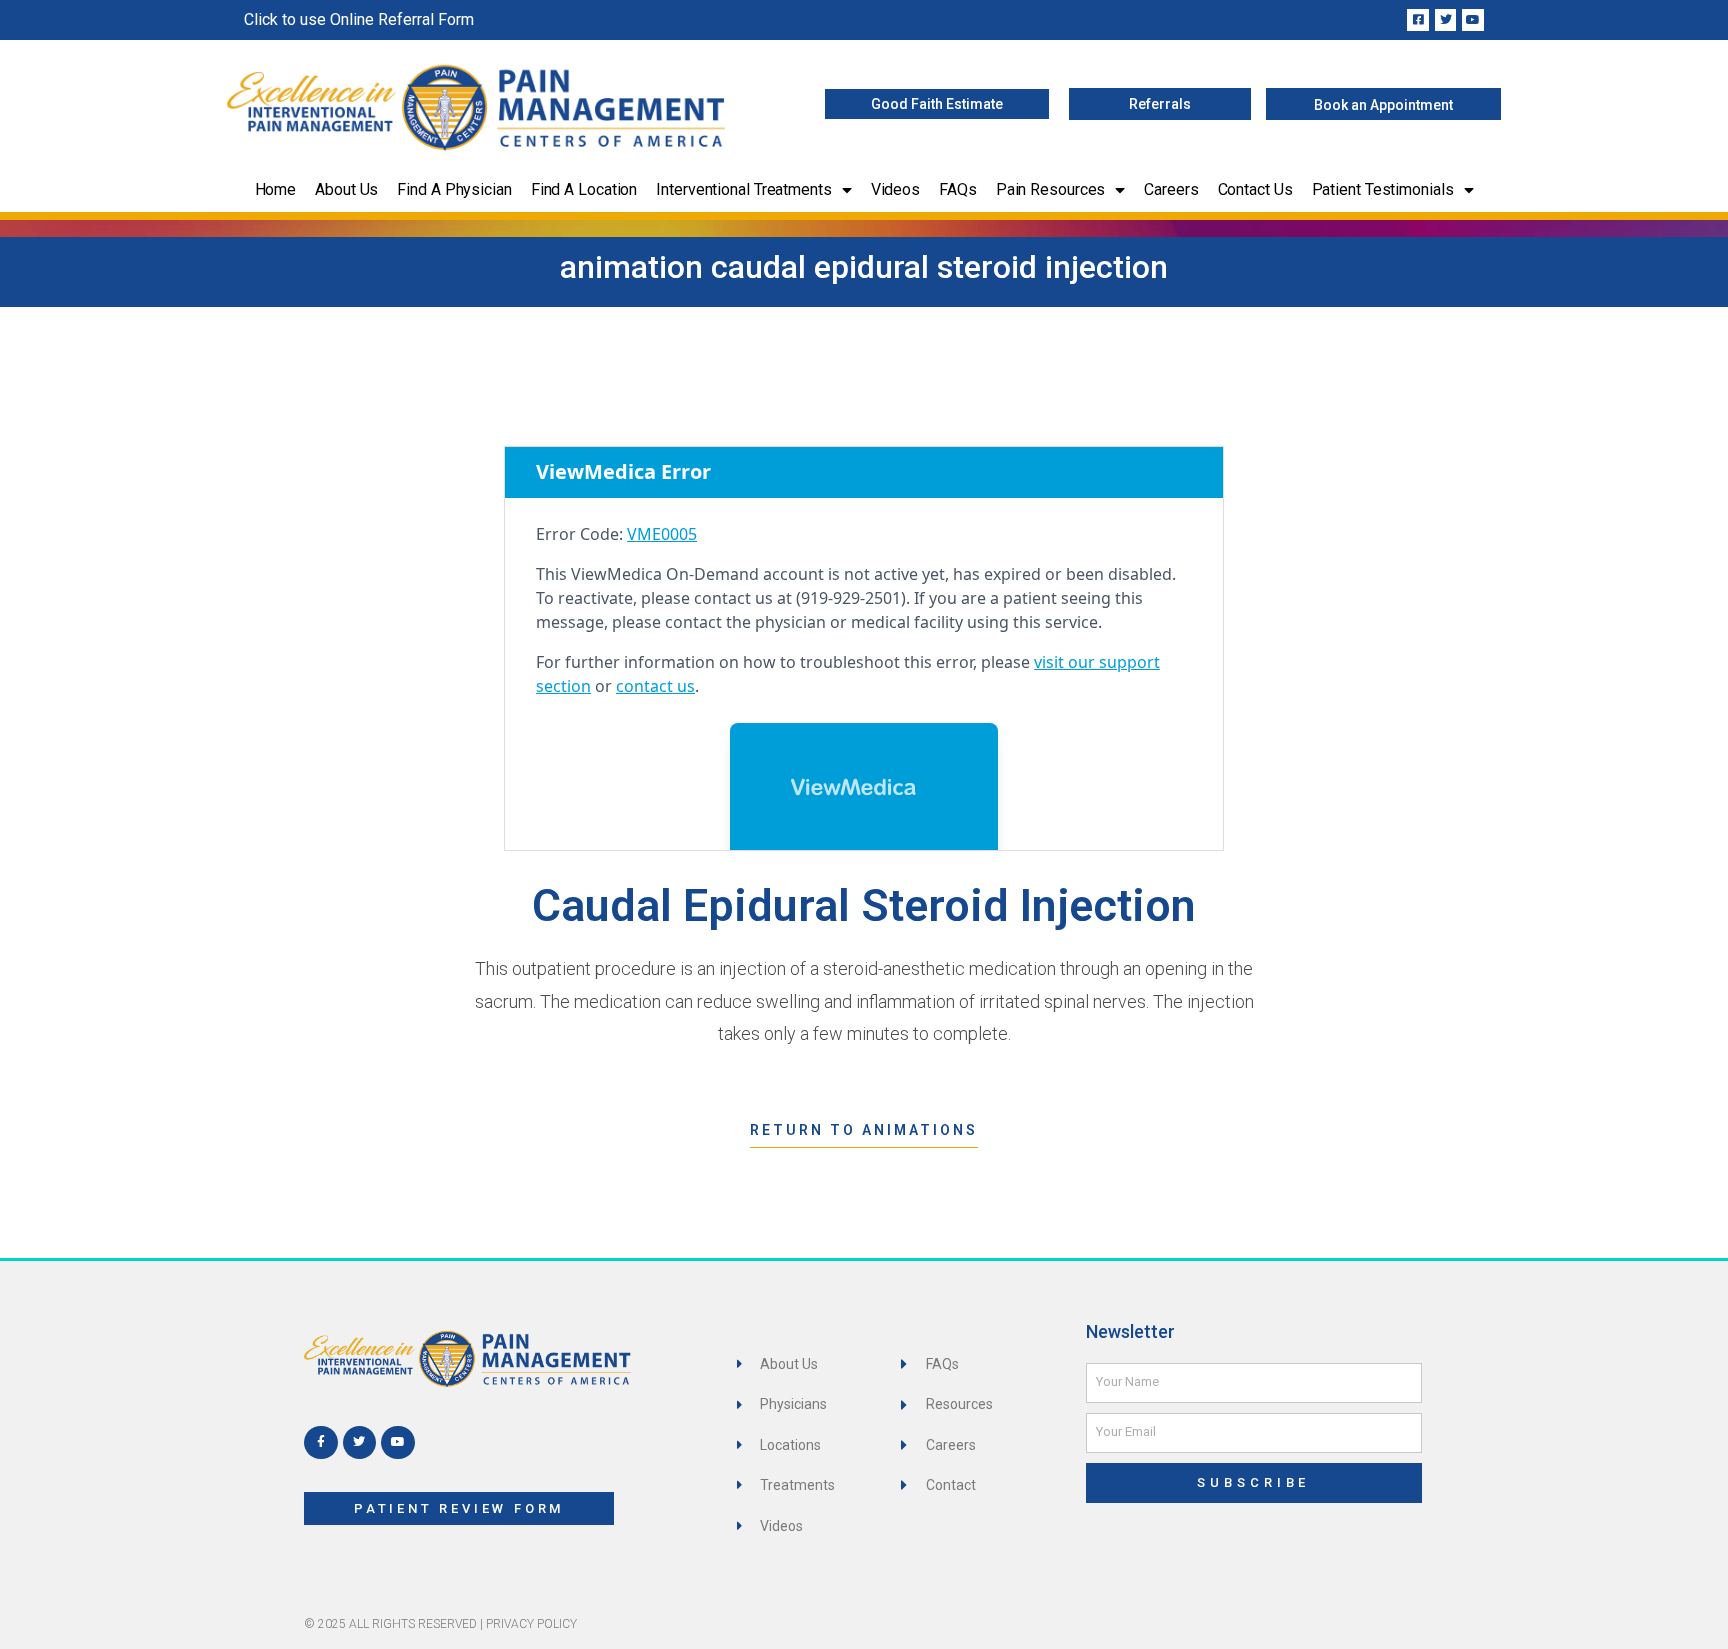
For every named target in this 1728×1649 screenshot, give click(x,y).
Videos (895, 189)
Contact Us (1255, 189)
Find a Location (584, 189)
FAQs (958, 189)
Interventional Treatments (744, 189)
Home (276, 189)
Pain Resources (1051, 189)
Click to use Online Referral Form (359, 19)
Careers (1171, 189)
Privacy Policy (531, 1624)
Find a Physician (454, 189)
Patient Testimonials (1383, 189)
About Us (346, 189)
